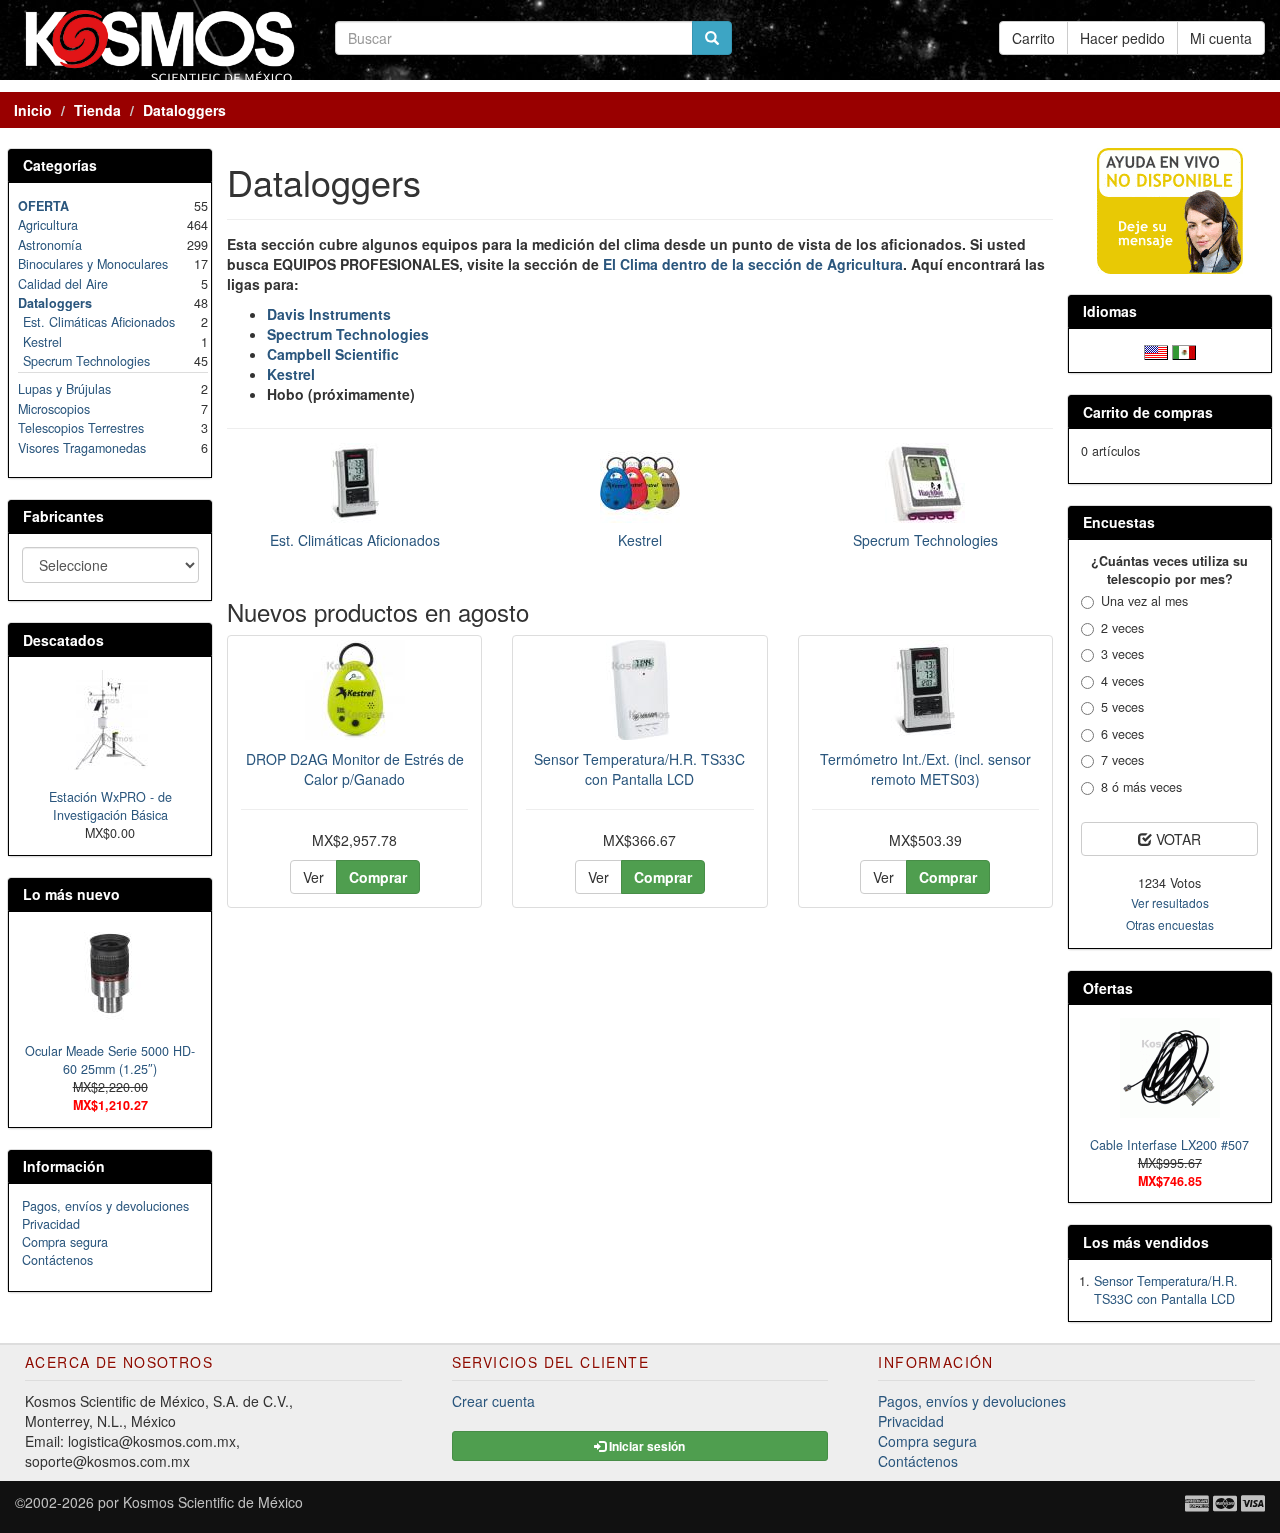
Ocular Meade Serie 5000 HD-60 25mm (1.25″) (110, 1060)
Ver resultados (1170, 902)
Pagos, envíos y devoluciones (105, 1206)
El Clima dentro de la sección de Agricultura (753, 264)
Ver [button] (313, 877)
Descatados (63, 640)
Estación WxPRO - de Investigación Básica (110, 806)
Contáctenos (57, 1260)
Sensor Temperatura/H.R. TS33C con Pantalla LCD (639, 769)
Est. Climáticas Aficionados (355, 540)
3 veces (1122, 654)
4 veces (1122, 681)
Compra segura (65, 1242)
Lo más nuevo (71, 894)
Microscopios (54, 409)
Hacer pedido (1122, 38)
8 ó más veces (1141, 787)
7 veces (1122, 760)
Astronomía (50, 245)
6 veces (1122, 734)
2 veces (1122, 628)
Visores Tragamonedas (82, 448)
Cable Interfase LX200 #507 (1169, 1145)
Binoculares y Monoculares (93, 264)
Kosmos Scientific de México (213, 1502)
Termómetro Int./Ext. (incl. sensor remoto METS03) (925, 769)
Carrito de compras (1148, 412)
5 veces (1122, 707)
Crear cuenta (493, 1401)
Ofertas (1108, 988)
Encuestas (1119, 522)
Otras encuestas (1170, 924)
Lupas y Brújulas (64, 389)
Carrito (1033, 38)
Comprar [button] (378, 877)
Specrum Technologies (925, 540)
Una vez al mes (1144, 601)
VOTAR (1176, 839)
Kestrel (640, 540)
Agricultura (48, 225)
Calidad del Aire (63, 284)
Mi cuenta (1221, 38)
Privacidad (51, 1224)
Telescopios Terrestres (81, 428)
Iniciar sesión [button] (645, 1446)
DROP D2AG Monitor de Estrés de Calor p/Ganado (355, 769)
